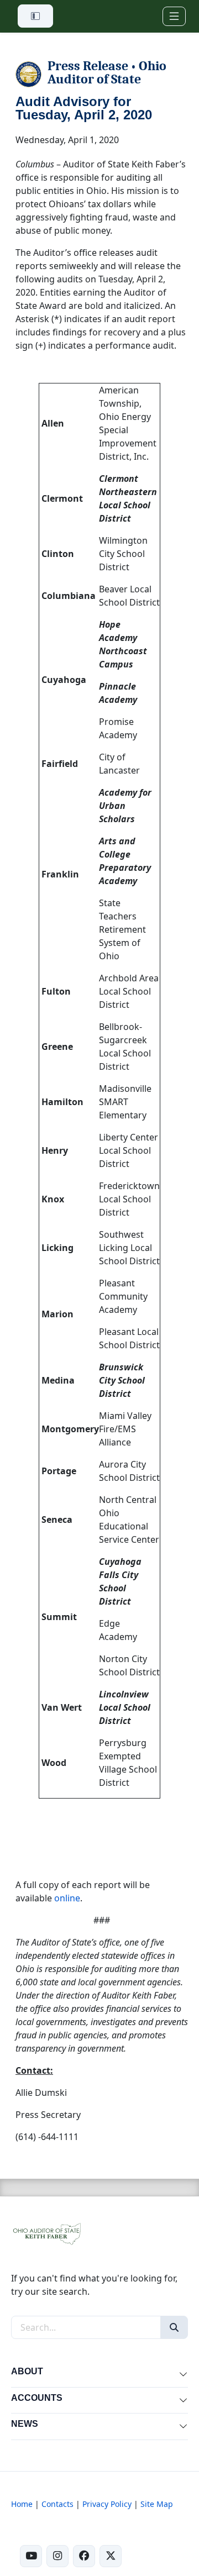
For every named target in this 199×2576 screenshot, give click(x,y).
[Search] (174, 2327)
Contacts (57, 2504)
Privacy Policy (107, 2504)
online (67, 1898)
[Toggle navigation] (174, 16)
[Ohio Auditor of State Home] (46, 2233)
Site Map (157, 2504)
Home (22, 2504)
